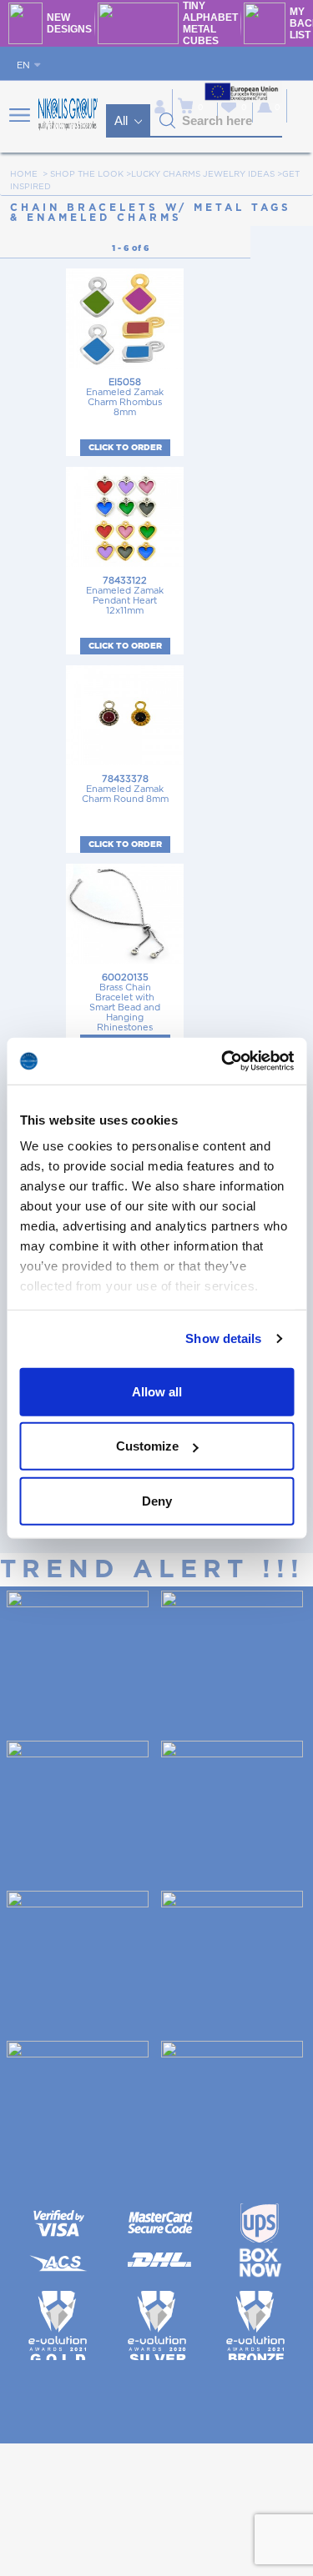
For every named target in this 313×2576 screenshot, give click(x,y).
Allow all (157, 1391)
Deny (157, 1500)
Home (24, 174)
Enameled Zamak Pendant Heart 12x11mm (125, 596)
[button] (168, 121)
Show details (223, 1338)
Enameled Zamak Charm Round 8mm (125, 789)
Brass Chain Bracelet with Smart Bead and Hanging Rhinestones (125, 1002)
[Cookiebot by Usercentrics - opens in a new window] (223, 1061)
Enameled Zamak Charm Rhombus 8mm (125, 397)
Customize (147, 1446)
